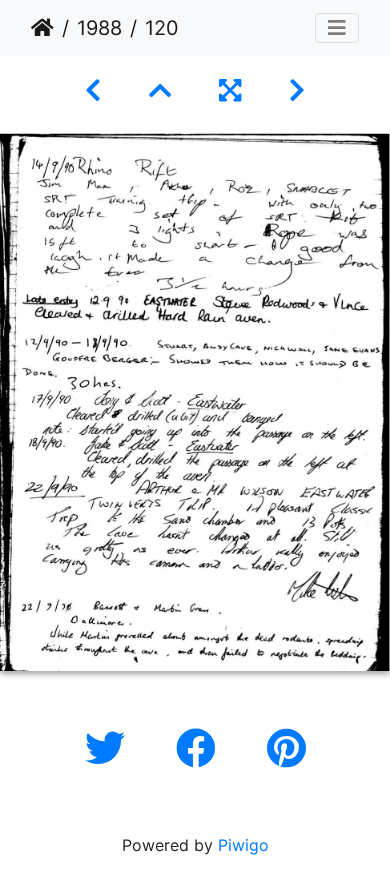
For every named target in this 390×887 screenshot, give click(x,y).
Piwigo (243, 845)
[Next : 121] (297, 90)
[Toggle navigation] (337, 28)
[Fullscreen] (230, 90)
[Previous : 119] (93, 90)
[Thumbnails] (160, 90)
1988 (99, 28)
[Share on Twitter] (110, 748)
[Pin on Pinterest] (286, 748)
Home (42, 28)
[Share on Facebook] (201, 748)
